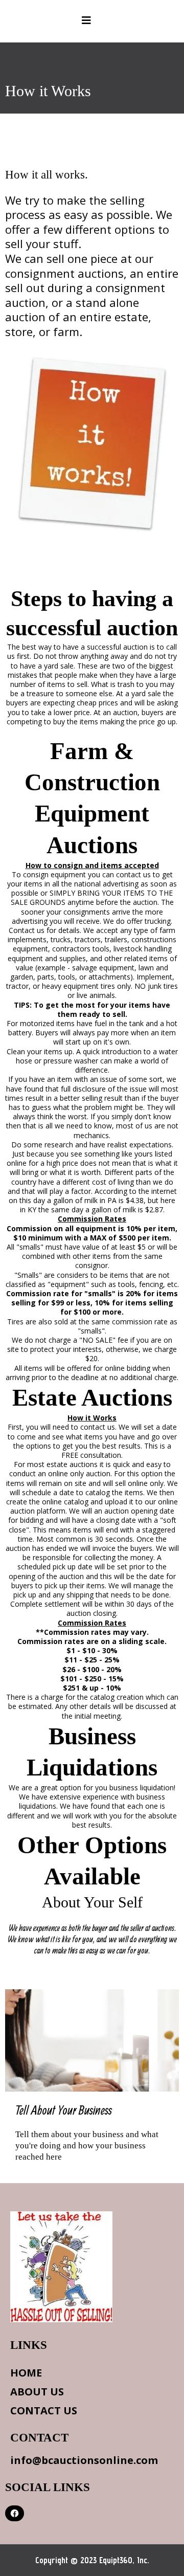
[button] (86, 21)
